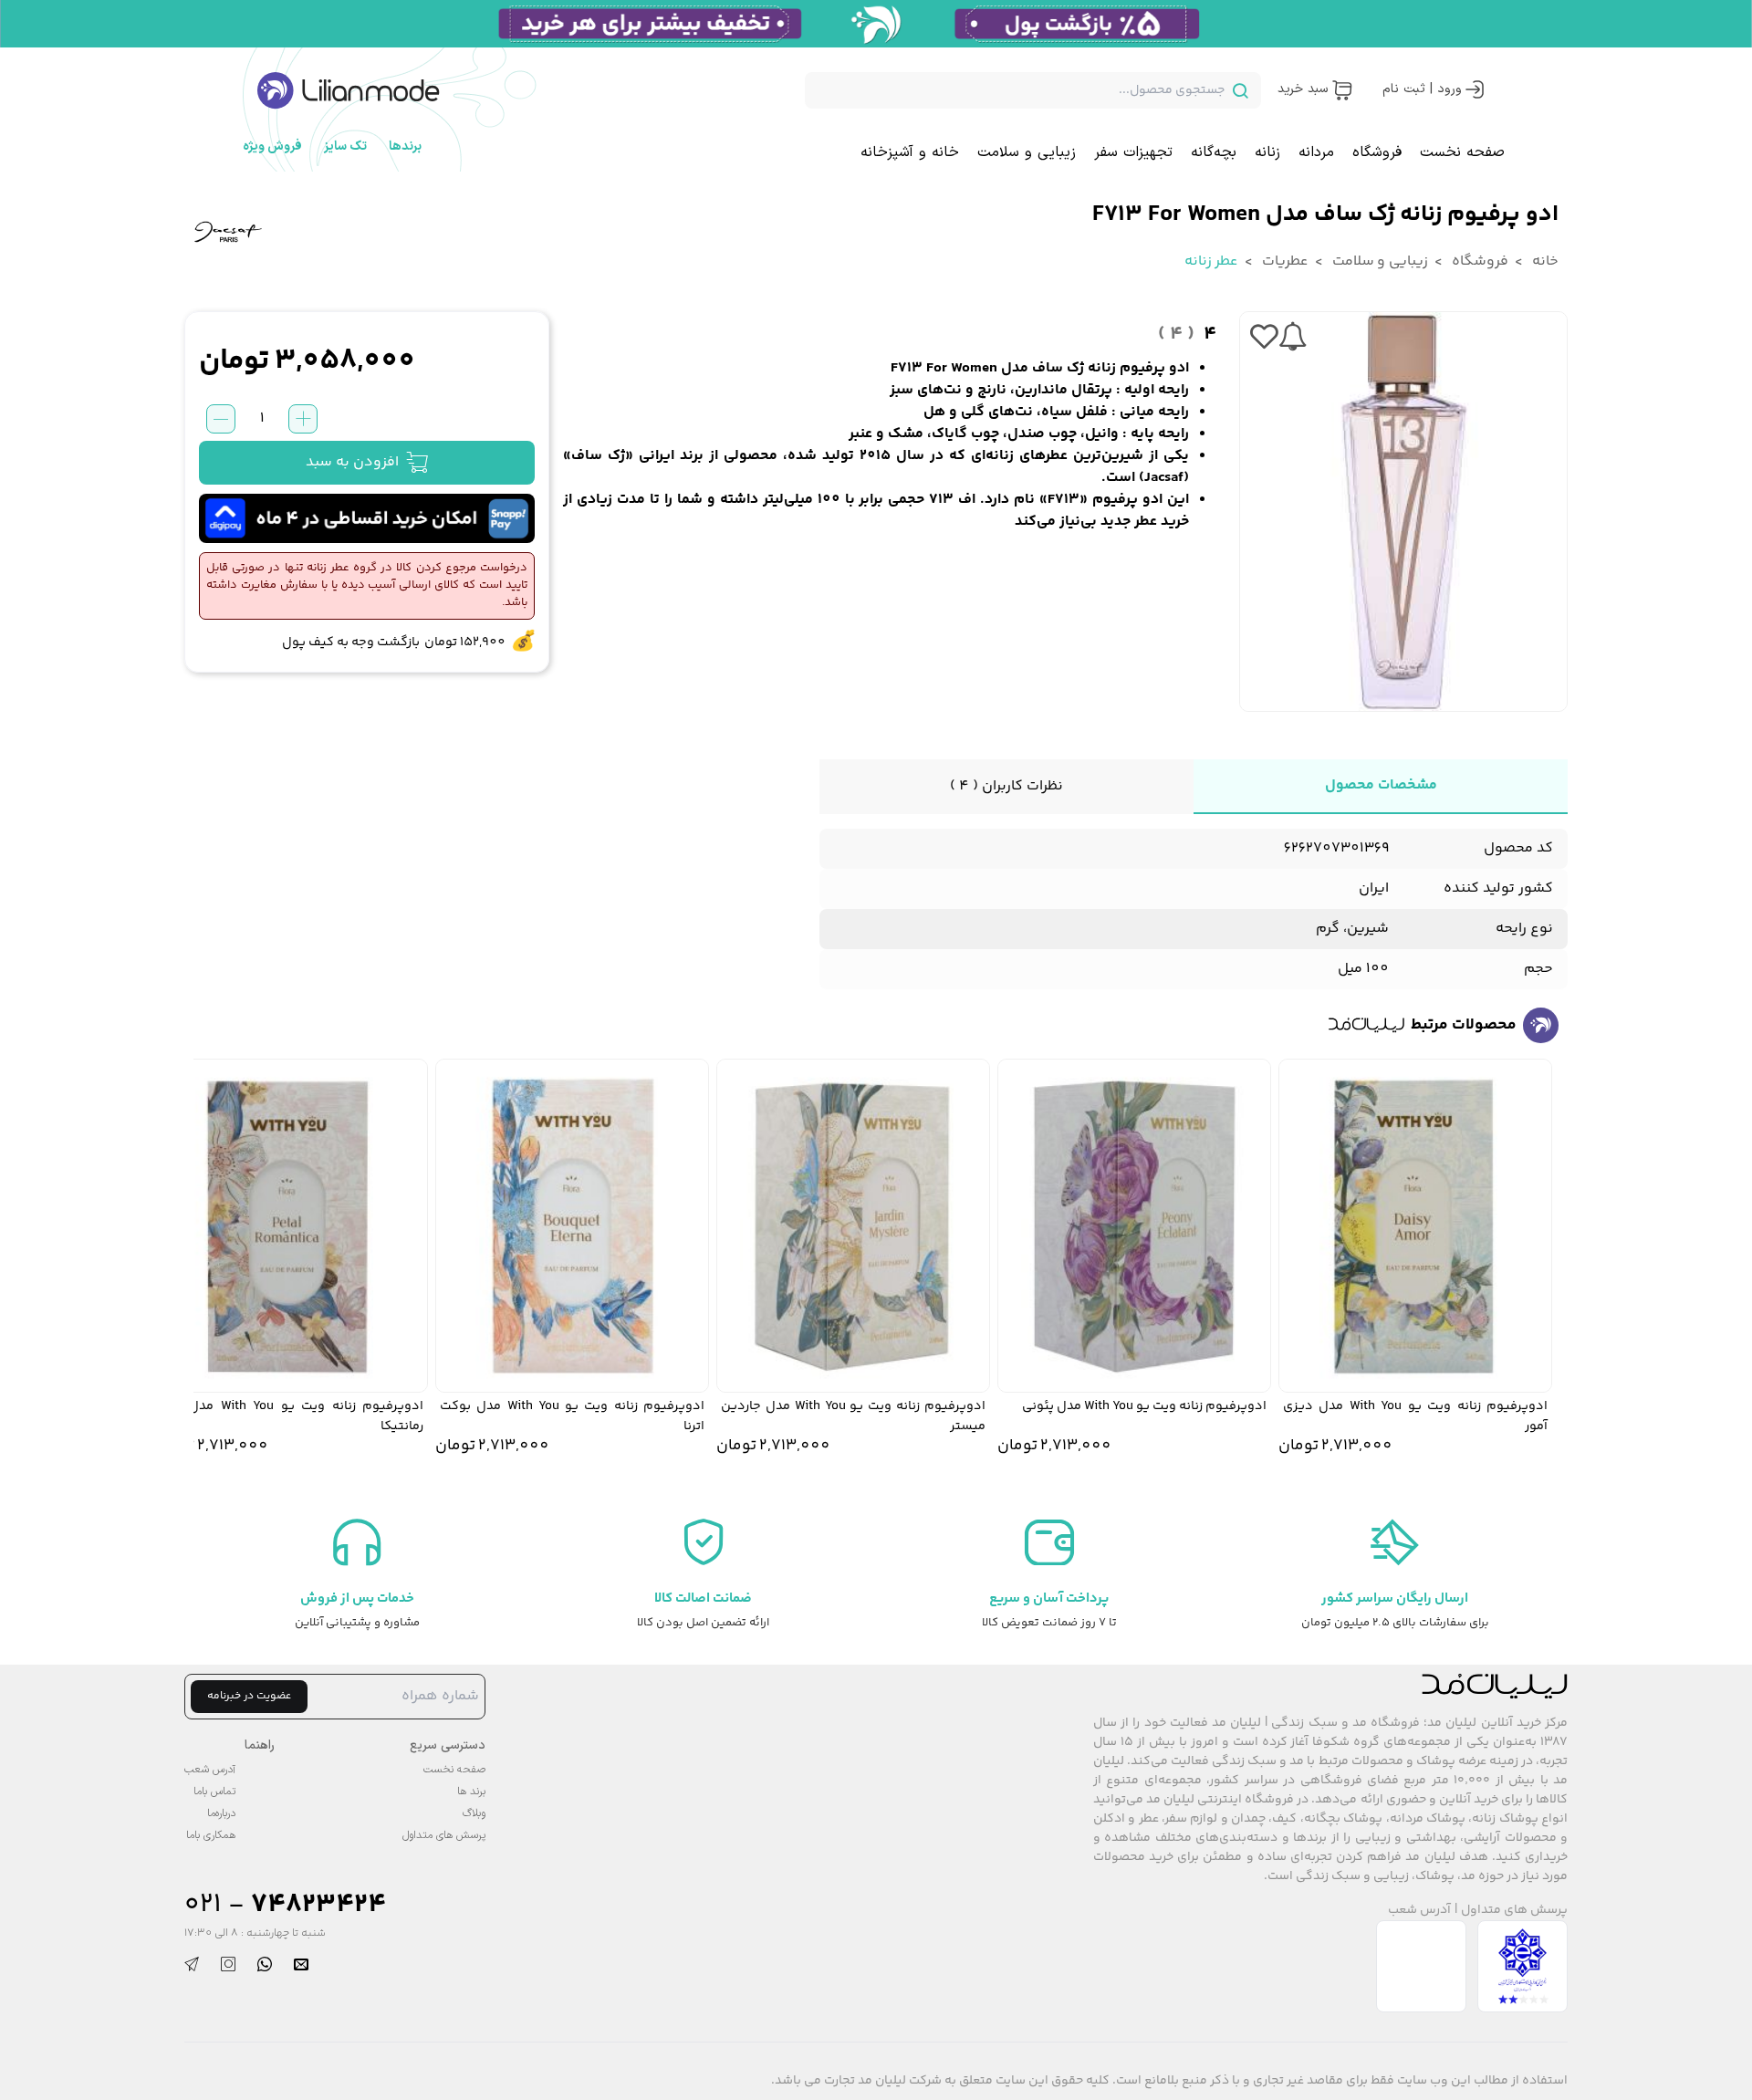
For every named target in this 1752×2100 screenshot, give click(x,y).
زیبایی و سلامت (1027, 152)
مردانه (1316, 152)
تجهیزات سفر (1133, 152)
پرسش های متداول (1514, 1911)
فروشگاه (1377, 152)
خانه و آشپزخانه (910, 152)
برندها (405, 146)
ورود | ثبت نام (1422, 89)
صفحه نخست (1462, 152)
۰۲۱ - (285, 1905)
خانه (1544, 261)
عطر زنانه (1211, 261)
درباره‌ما (221, 1813)
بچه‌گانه (1214, 152)
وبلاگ (474, 1813)
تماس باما (214, 1792)
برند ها (471, 1792)
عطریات (1284, 261)
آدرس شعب (1419, 1911)
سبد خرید (1303, 89)
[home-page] (349, 90)
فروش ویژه (272, 146)
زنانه (1267, 152)
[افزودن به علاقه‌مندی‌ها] (1264, 337)
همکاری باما (211, 1835)
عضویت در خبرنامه (249, 1696)
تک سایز (345, 146)
